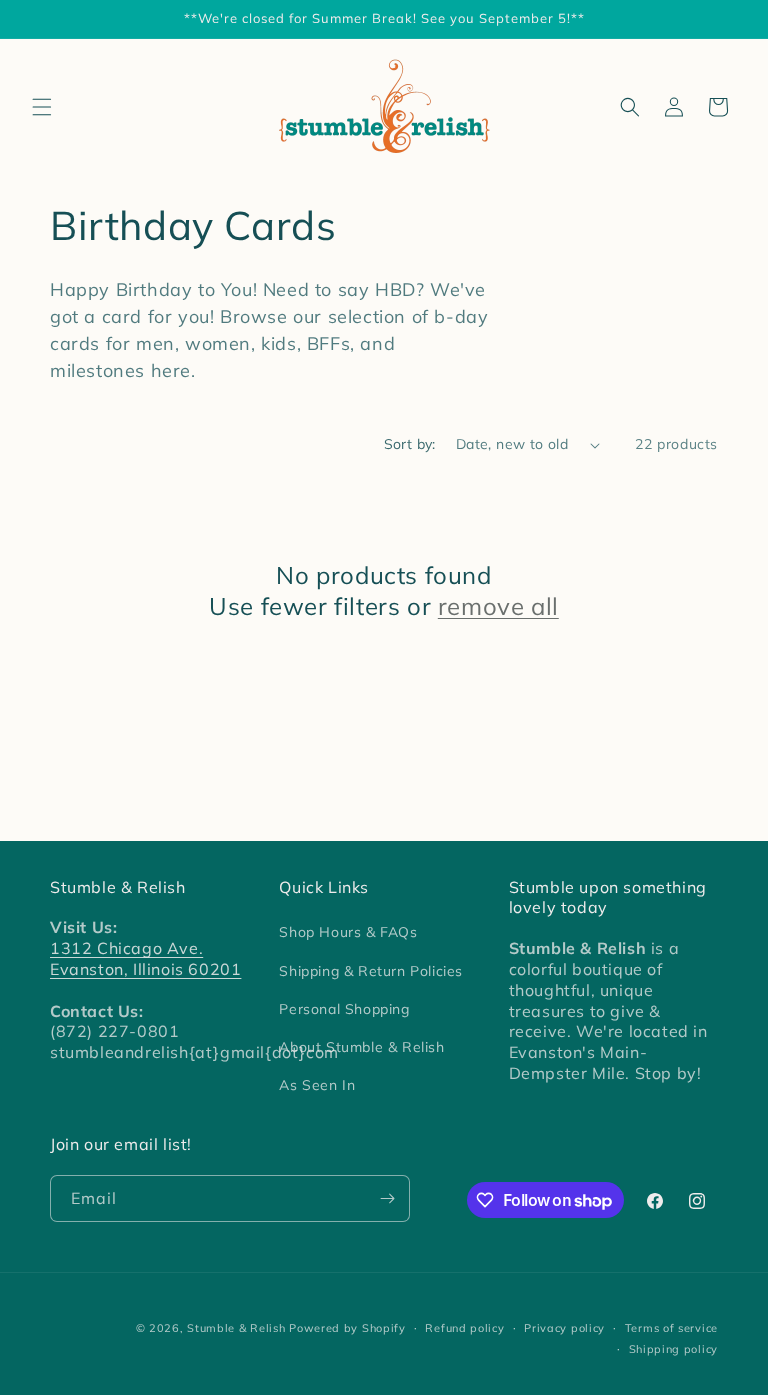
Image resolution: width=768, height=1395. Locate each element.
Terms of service (671, 1328)
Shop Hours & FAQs (348, 932)
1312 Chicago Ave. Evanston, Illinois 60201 (145, 958)
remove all (498, 606)
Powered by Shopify (347, 1328)
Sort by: (410, 444)
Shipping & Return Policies (371, 971)
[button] (42, 107)
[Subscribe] (387, 1198)
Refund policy (464, 1328)
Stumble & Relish (236, 1328)
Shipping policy (674, 1349)
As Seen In (317, 1085)
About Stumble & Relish (361, 1047)
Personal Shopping (344, 1009)
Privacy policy (564, 1328)
